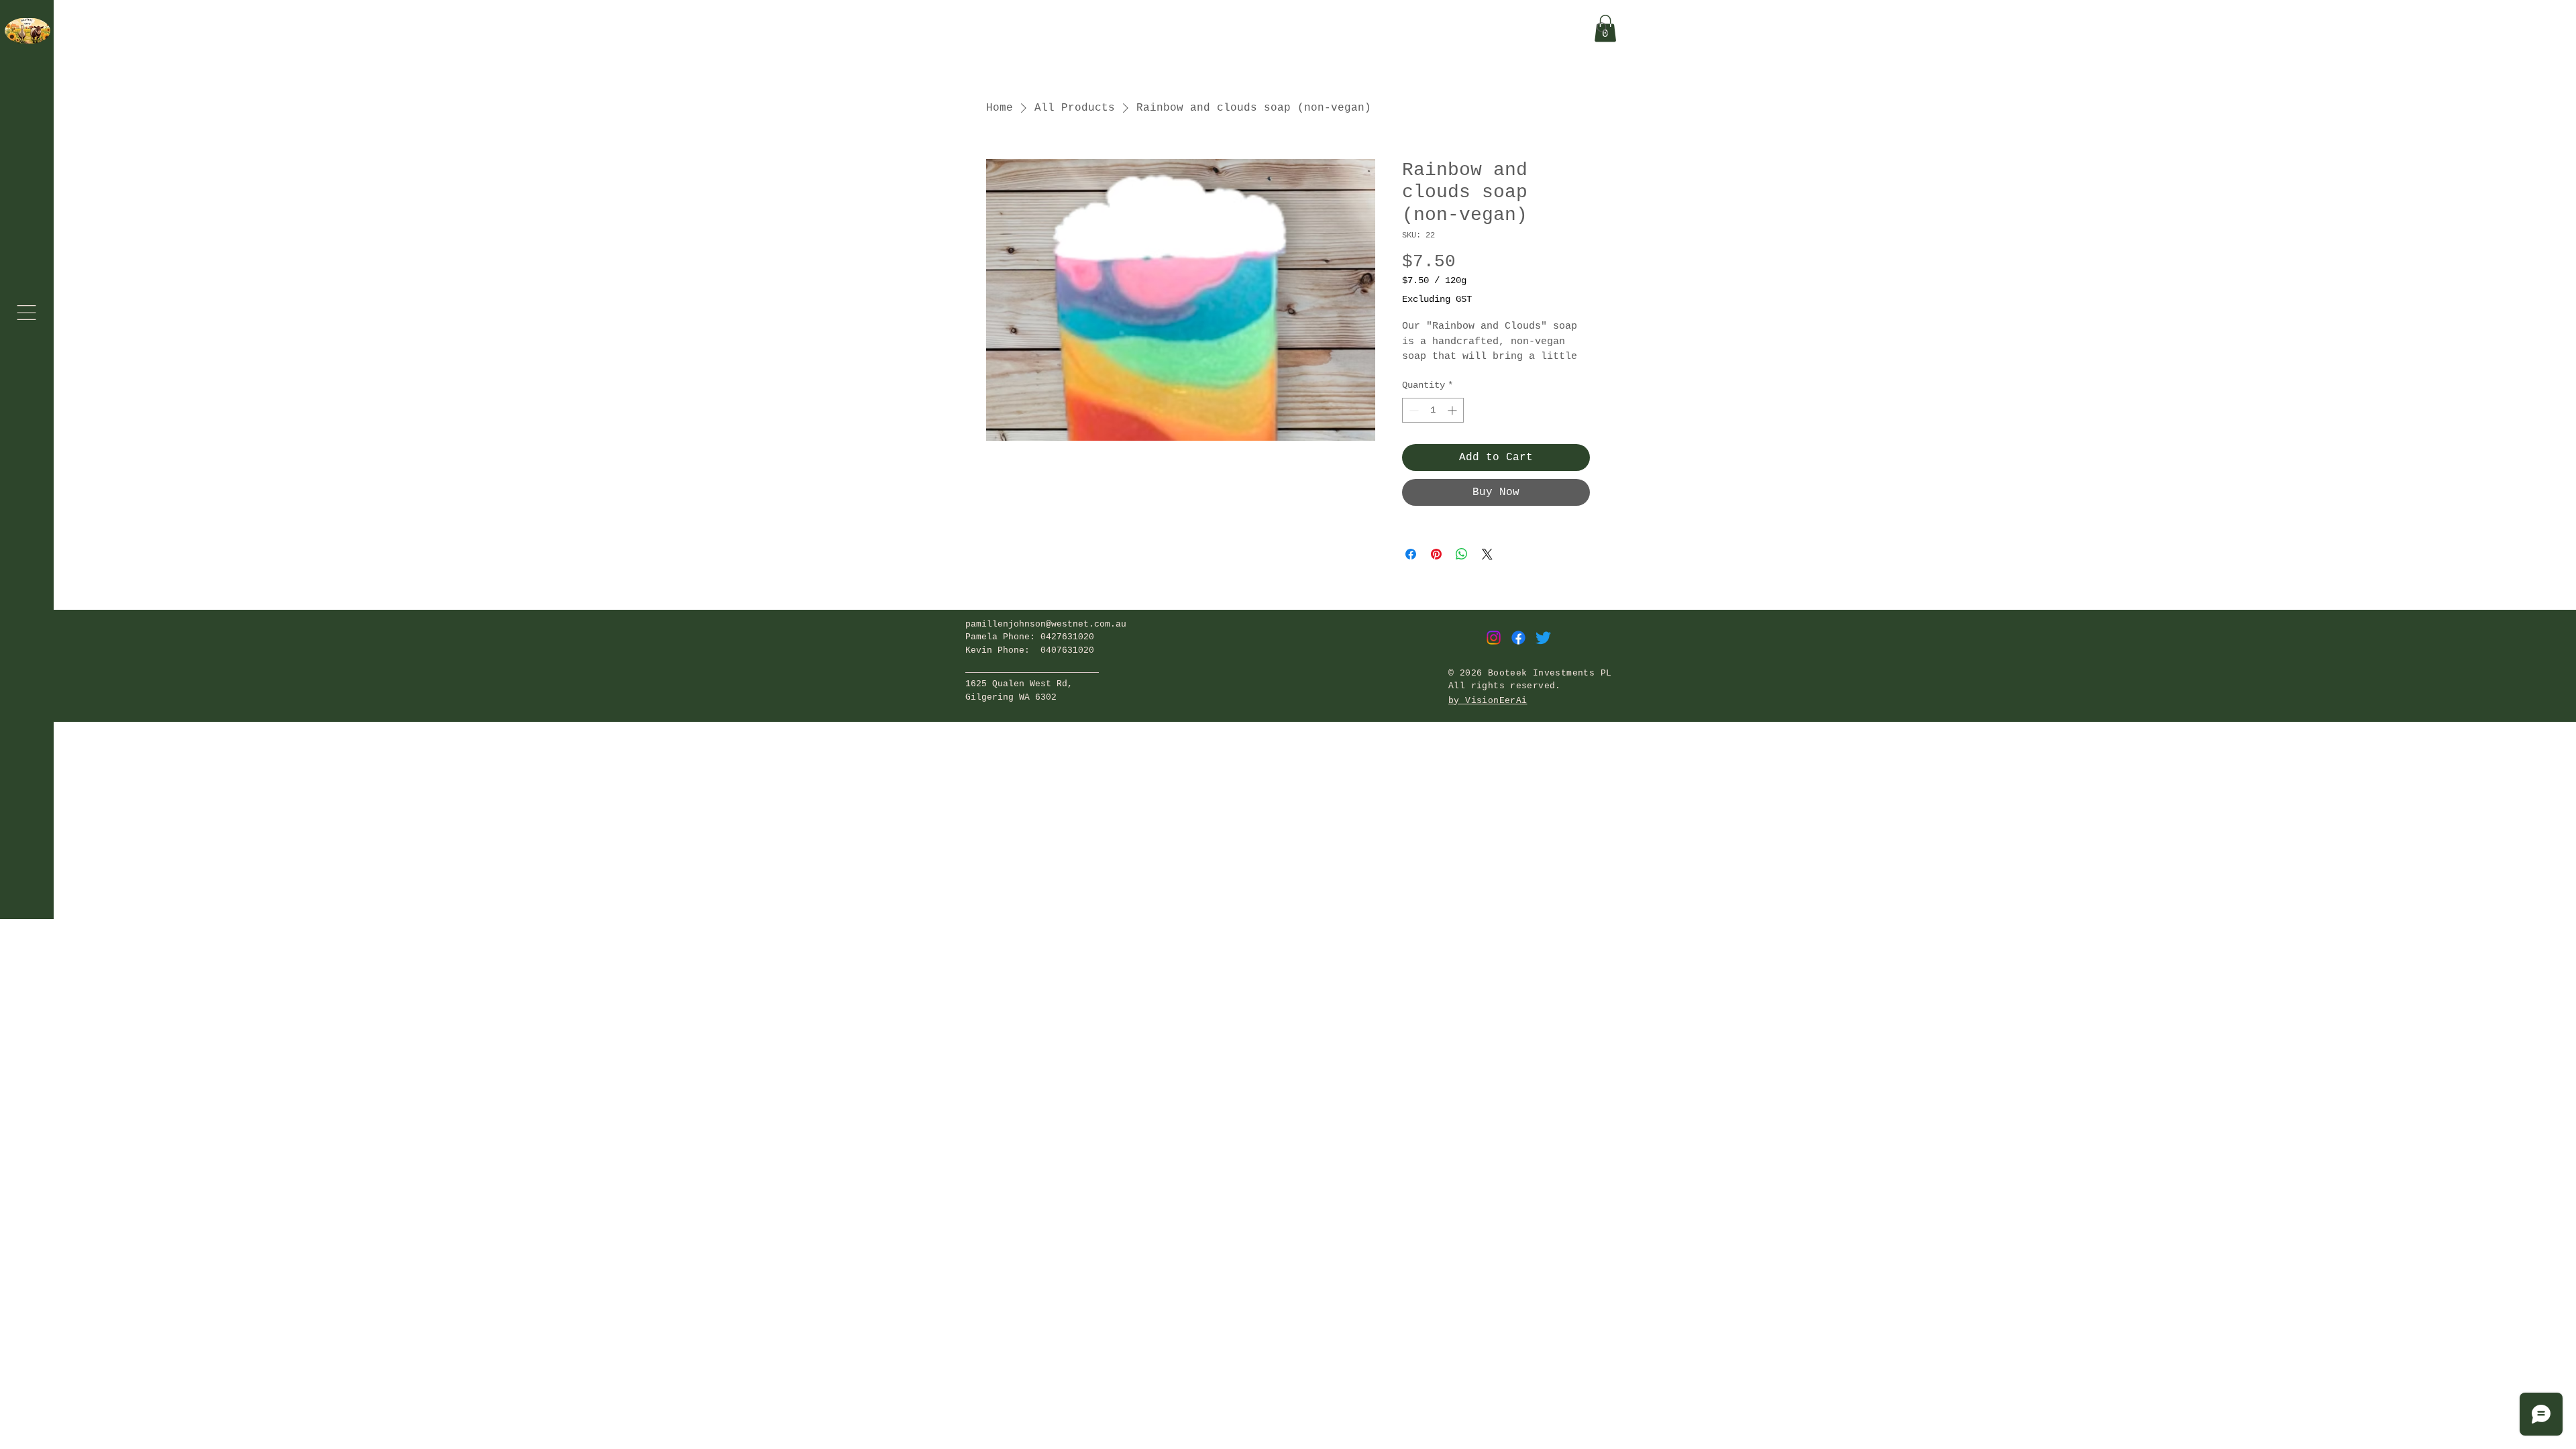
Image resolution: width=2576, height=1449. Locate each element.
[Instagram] (1494, 638)
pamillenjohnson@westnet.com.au (1046, 624)
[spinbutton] (1433, 410)
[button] (26, 313)
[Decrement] (1412, 410)
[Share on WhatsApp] (1462, 554)
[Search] (1603, 28)
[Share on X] (1487, 554)
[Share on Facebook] (1411, 554)
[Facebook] (1518, 638)
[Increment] (1453, 410)
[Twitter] (1543, 638)
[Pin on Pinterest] (1436, 554)
